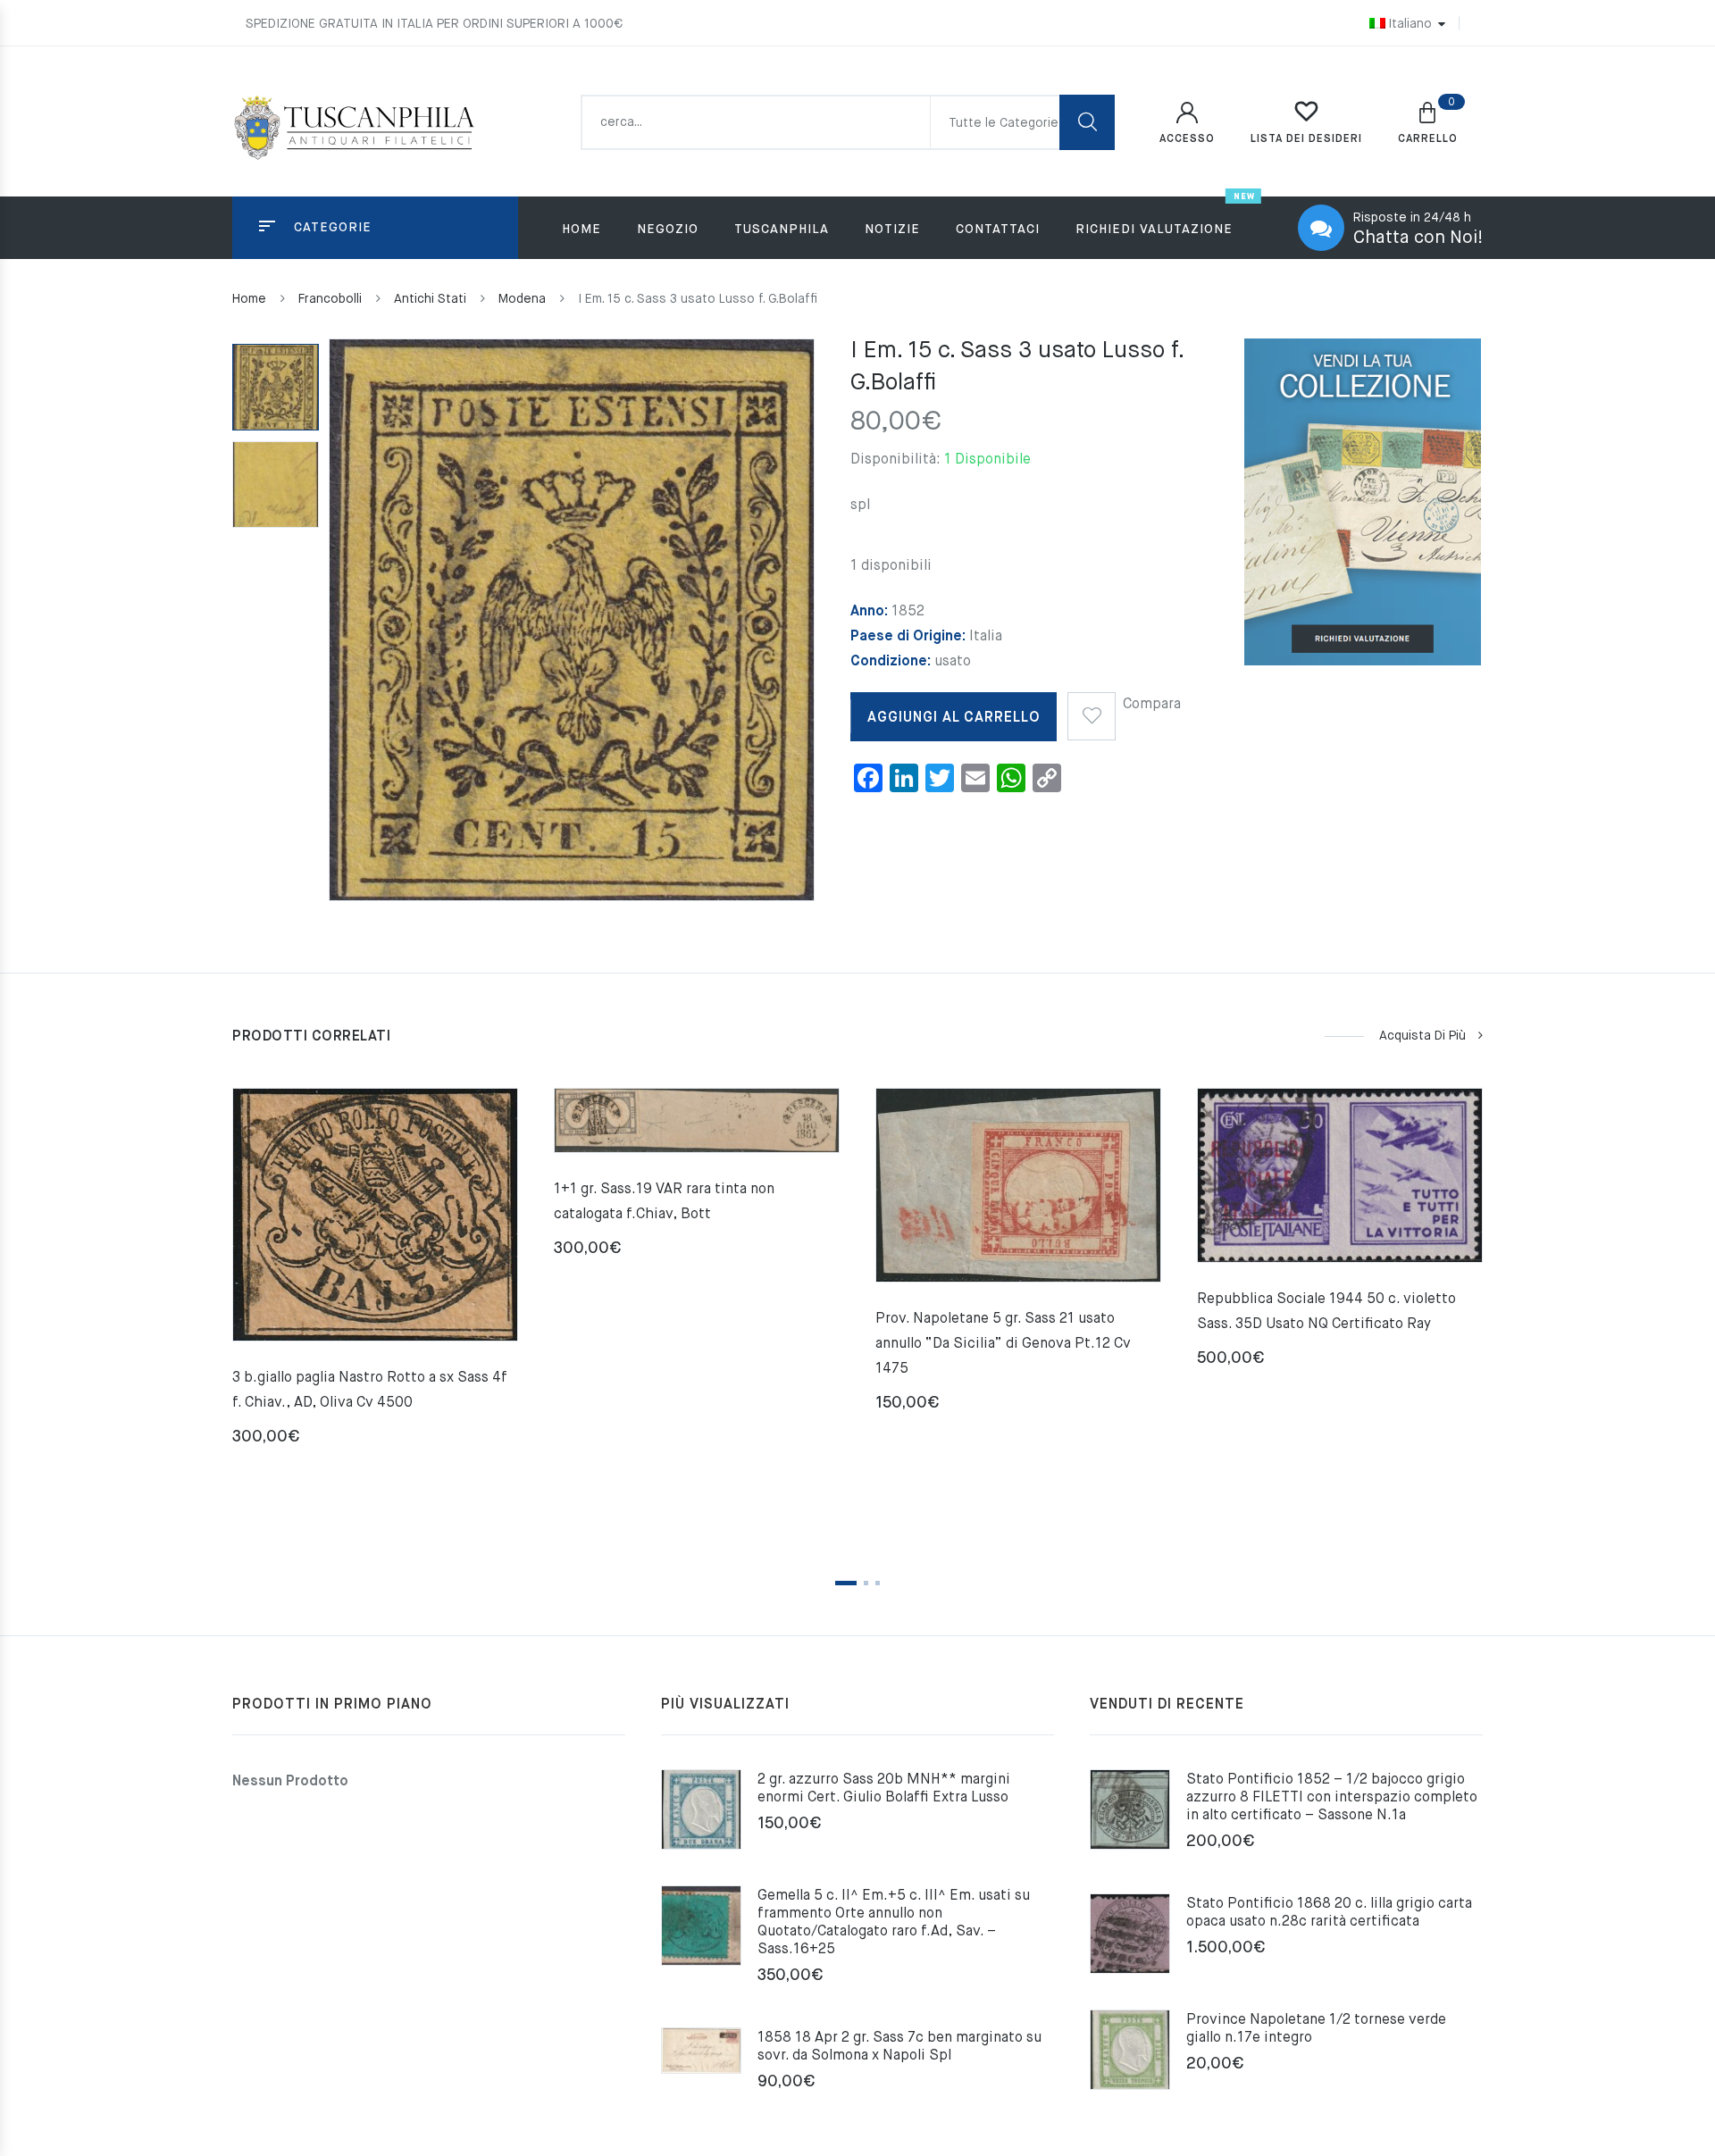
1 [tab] (846, 1583)
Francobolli (330, 299)
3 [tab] (878, 1583)
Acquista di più (1422, 1036)
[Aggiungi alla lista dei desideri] (1092, 710)
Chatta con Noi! (1418, 238)
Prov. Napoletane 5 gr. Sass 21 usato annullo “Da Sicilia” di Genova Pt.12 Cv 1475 (1003, 1344)
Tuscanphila (782, 230)
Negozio (668, 230)
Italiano (1410, 24)
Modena (522, 299)
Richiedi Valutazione (1154, 230)
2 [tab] (866, 1583)
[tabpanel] (375, 1274)
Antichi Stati (430, 299)
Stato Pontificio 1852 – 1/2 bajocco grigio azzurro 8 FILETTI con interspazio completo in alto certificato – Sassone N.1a (1332, 1798)
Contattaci (998, 230)
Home (581, 230)
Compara (1152, 705)
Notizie (892, 230)
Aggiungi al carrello (954, 718)
